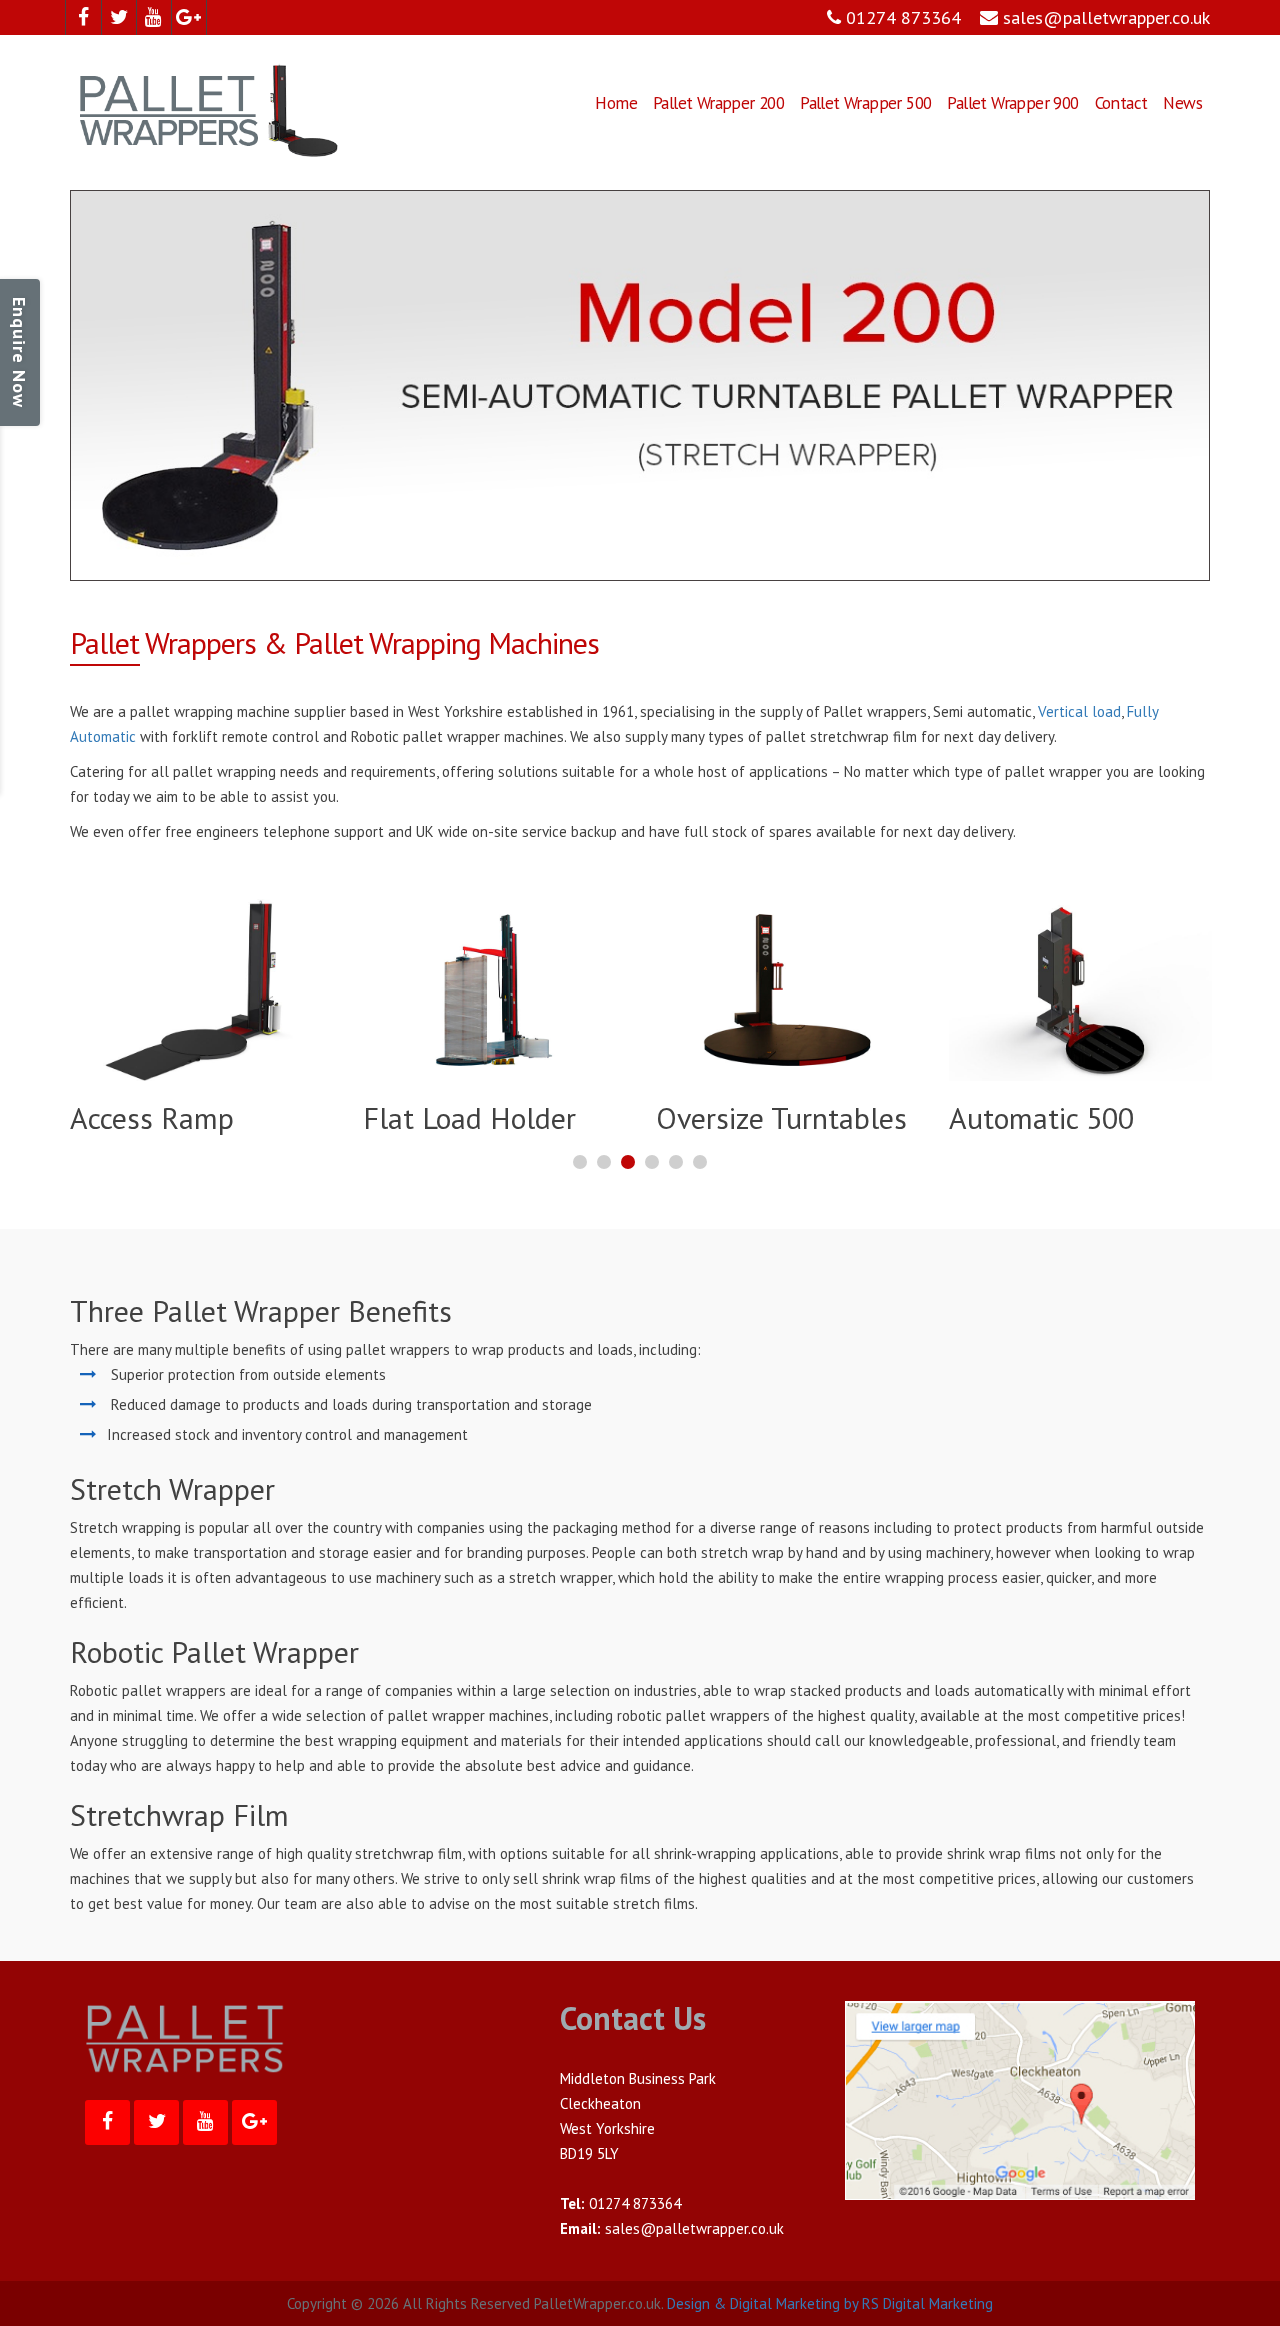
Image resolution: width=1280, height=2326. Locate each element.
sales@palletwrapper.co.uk (1104, 17)
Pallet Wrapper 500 (865, 102)
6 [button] (700, 1187)
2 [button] (604, 1187)
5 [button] (676, 1187)
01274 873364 (901, 17)
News (1182, 102)
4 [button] (652, 1187)
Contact (1121, 102)
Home (616, 102)
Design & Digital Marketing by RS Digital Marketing (830, 2303)
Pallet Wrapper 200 (718, 102)
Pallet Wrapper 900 (1012, 102)
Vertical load (1079, 711)
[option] (201, 1021)
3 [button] (628, 1187)
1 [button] (580, 1187)
